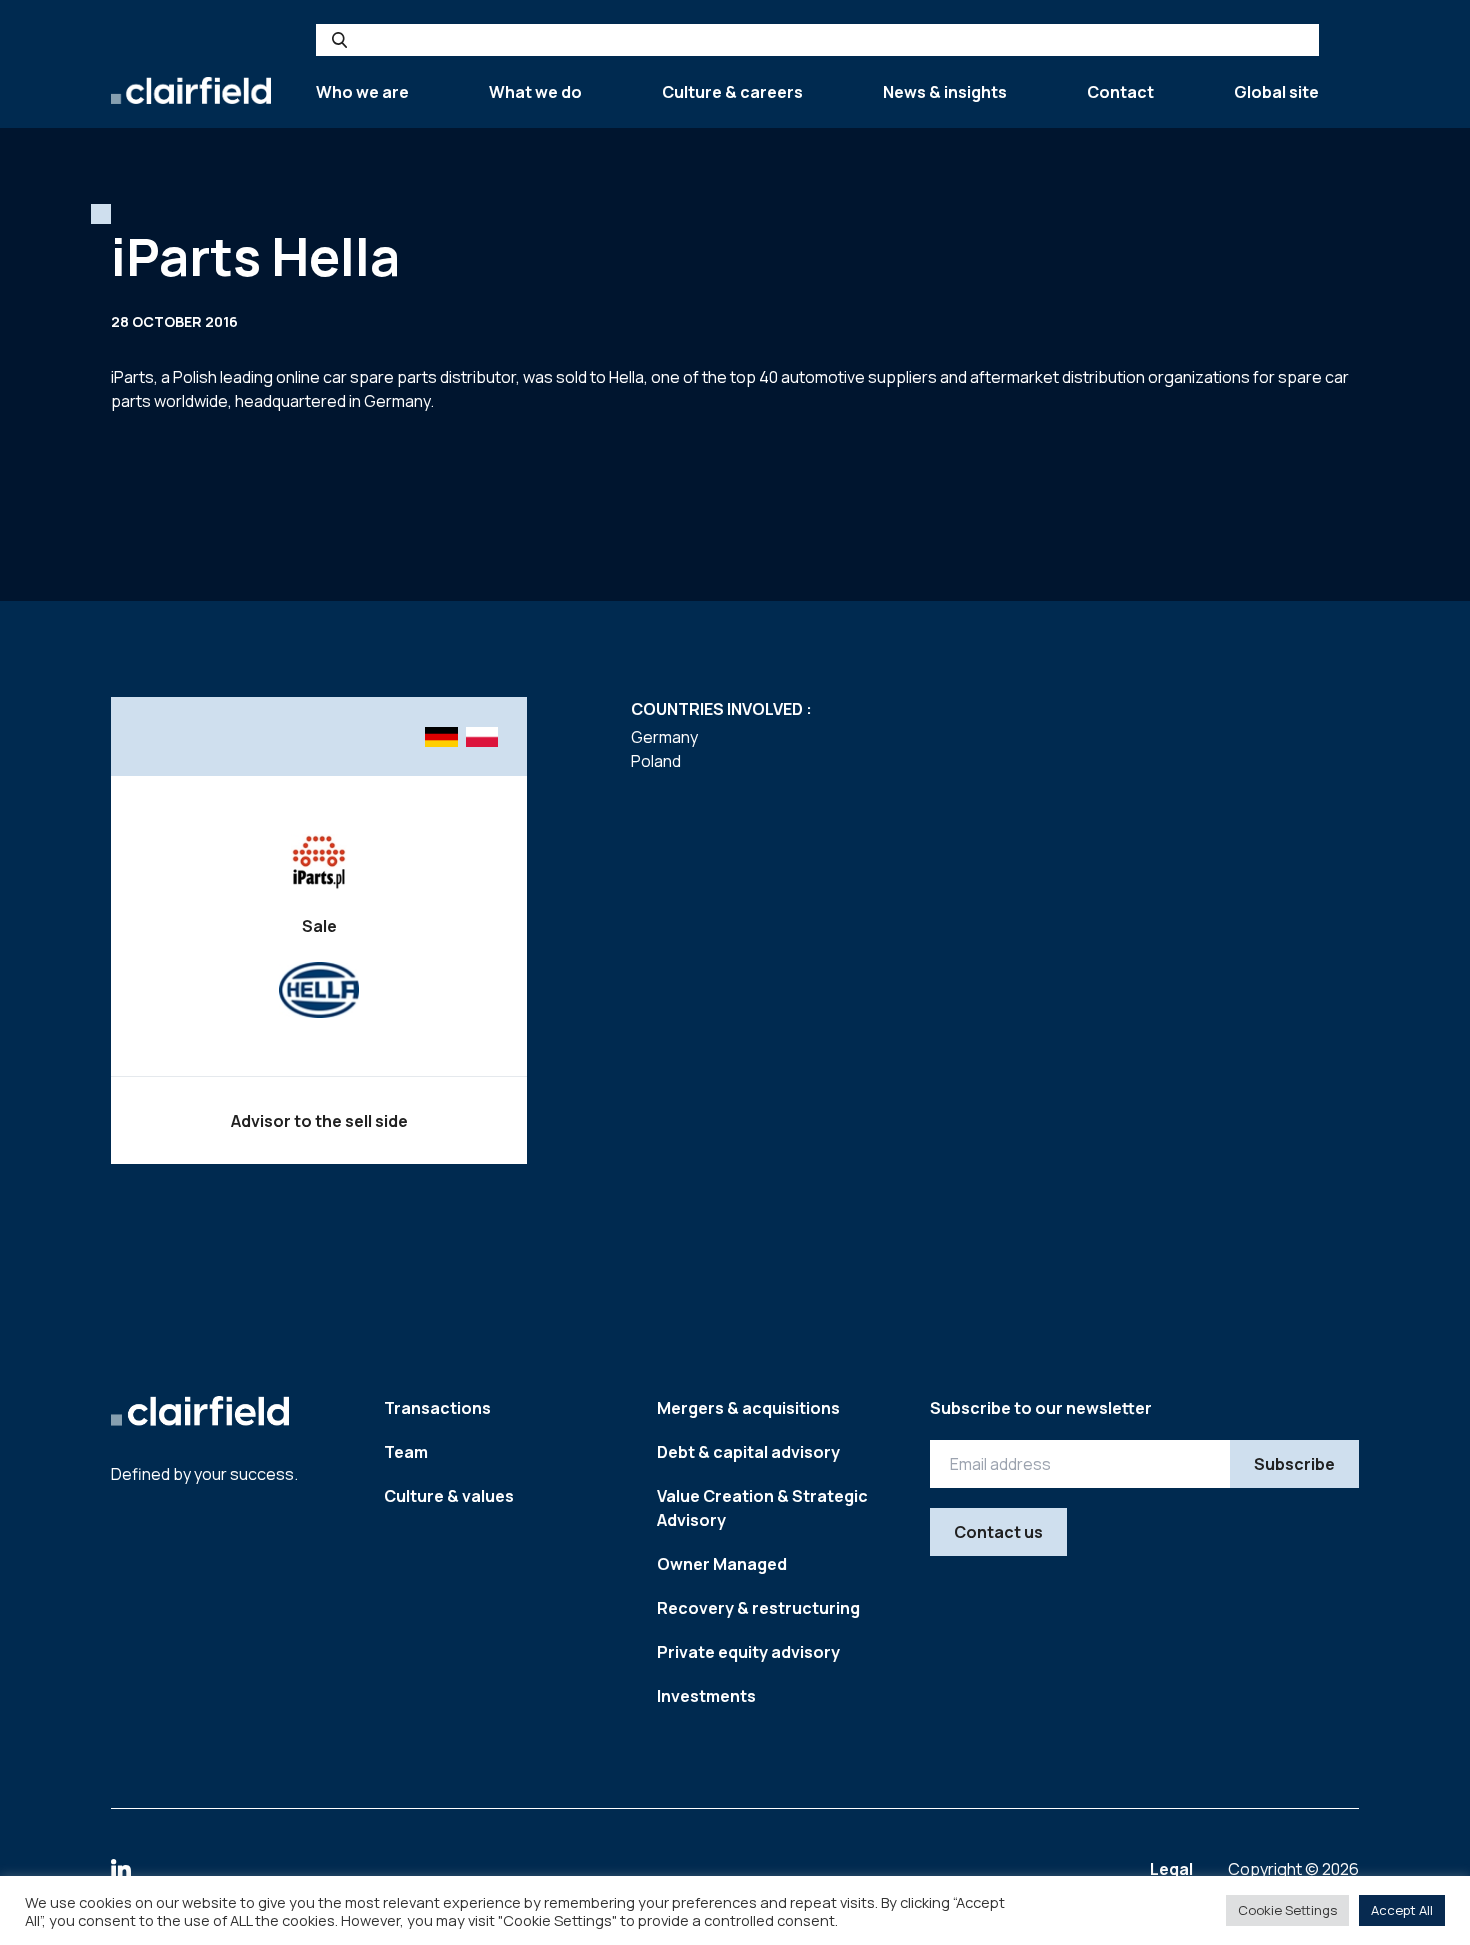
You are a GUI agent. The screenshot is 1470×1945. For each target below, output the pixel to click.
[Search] (339, 40)
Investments (706, 1696)
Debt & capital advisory (748, 1452)
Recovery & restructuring (758, 1608)
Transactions (437, 1408)
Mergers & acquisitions (748, 1408)
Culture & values (449, 1496)
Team (406, 1452)
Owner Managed (722, 1564)
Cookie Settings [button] (1287, 1910)
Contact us (998, 1532)
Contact (1120, 92)
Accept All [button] (1402, 1910)
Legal (1173, 1869)
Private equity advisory (748, 1652)
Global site (1276, 92)
